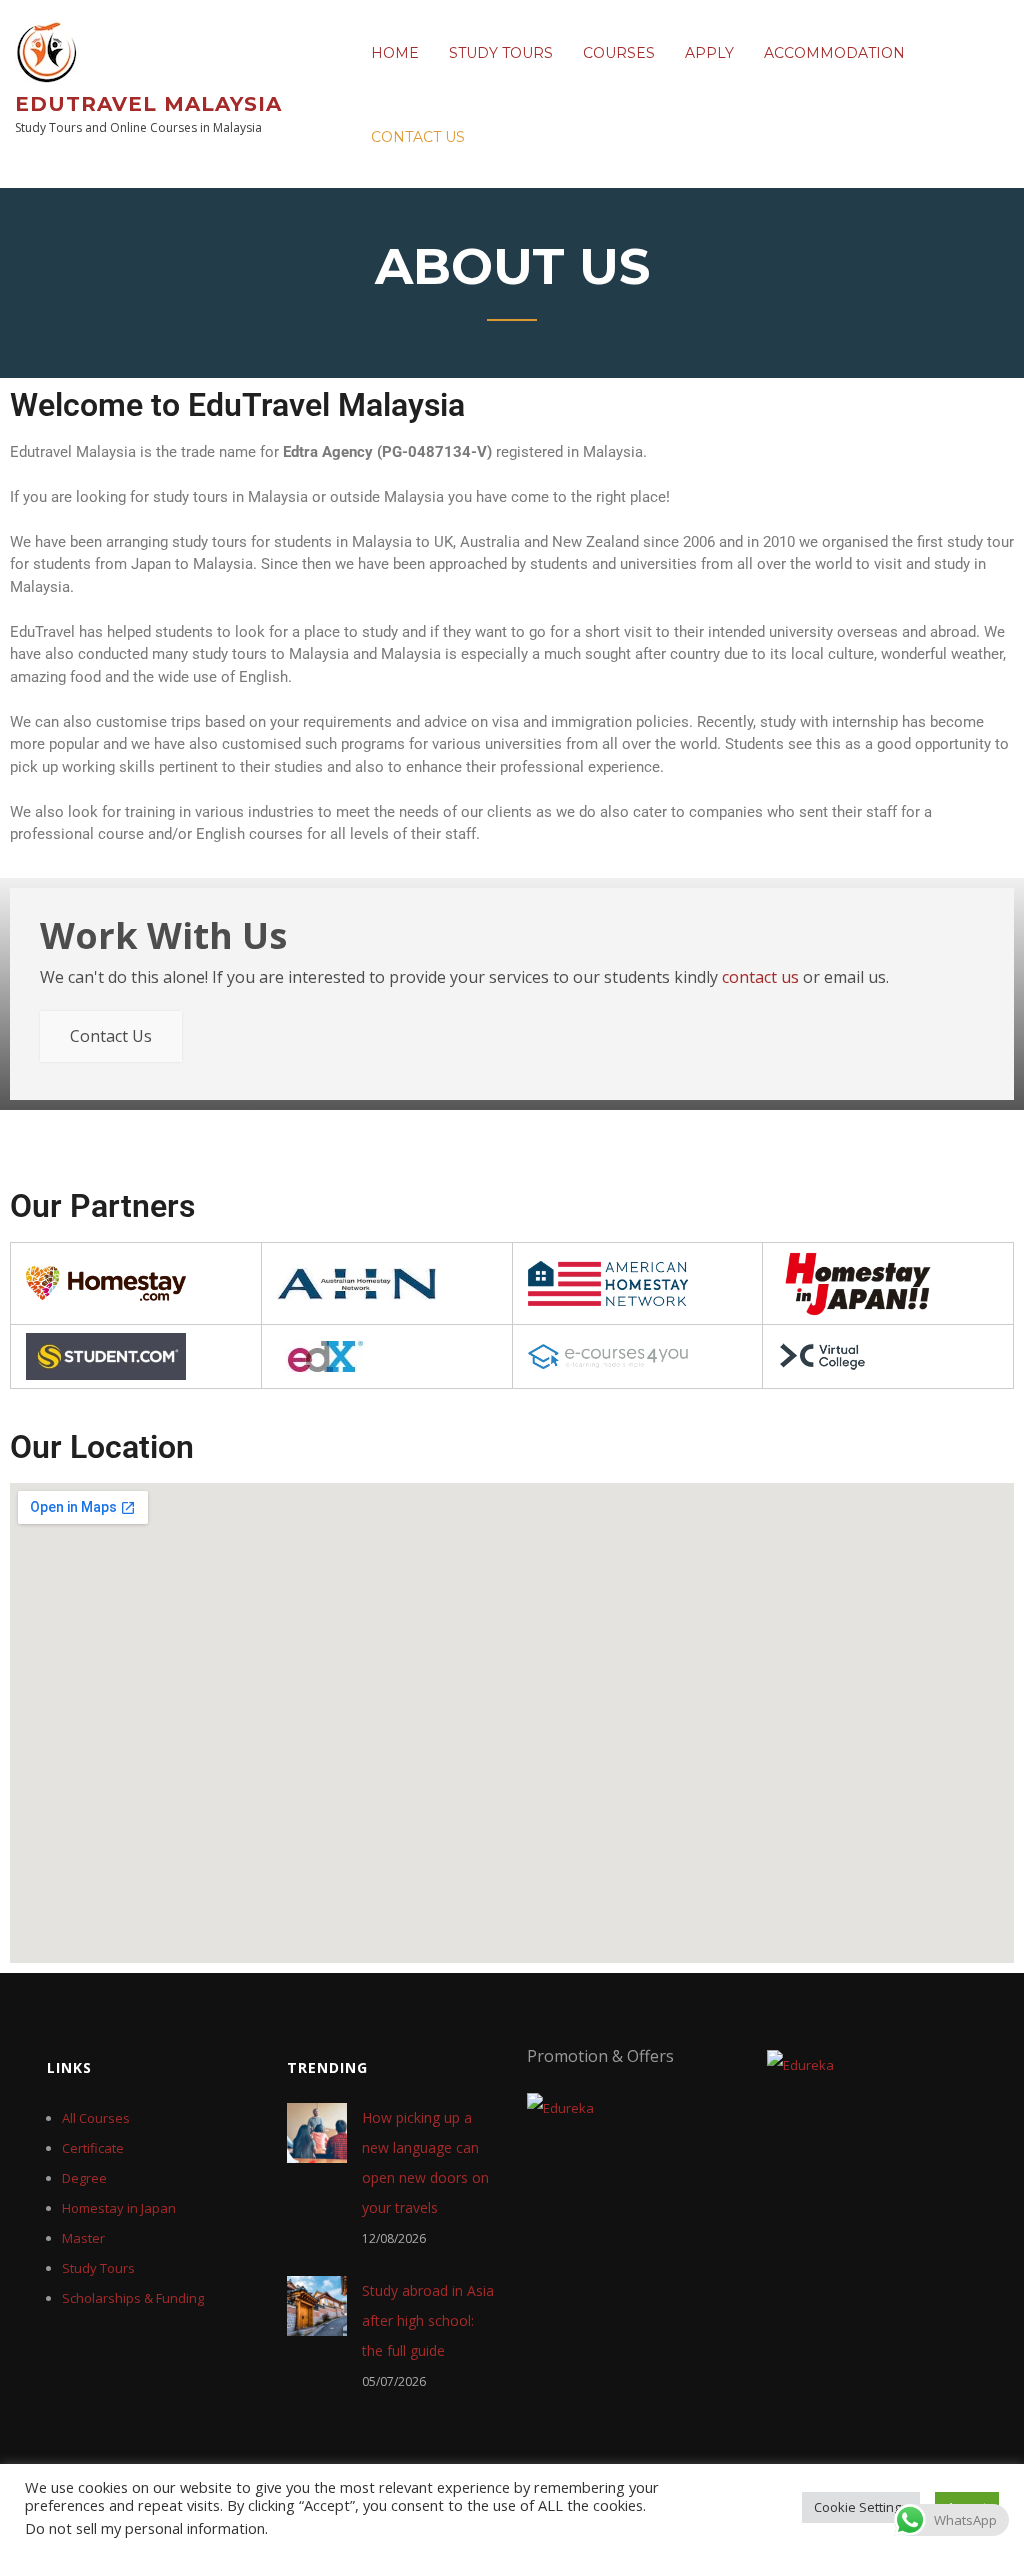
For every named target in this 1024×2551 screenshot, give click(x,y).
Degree (84, 2178)
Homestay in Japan (119, 2208)
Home (395, 53)
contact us (760, 977)
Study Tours (501, 53)
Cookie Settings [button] (861, 2507)
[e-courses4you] (608, 1356)
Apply (709, 53)
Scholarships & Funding (133, 2298)
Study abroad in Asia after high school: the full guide (428, 2320)
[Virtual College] (822, 1356)
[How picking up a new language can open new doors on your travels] (317, 2132)
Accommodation (834, 53)
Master (83, 2238)
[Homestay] (106, 1283)
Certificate (93, 2148)
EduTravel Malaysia (148, 104)
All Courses (96, 2118)
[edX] (321, 1356)
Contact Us (418, 137)
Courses (619, 53)
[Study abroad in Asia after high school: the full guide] (317, 2305)
